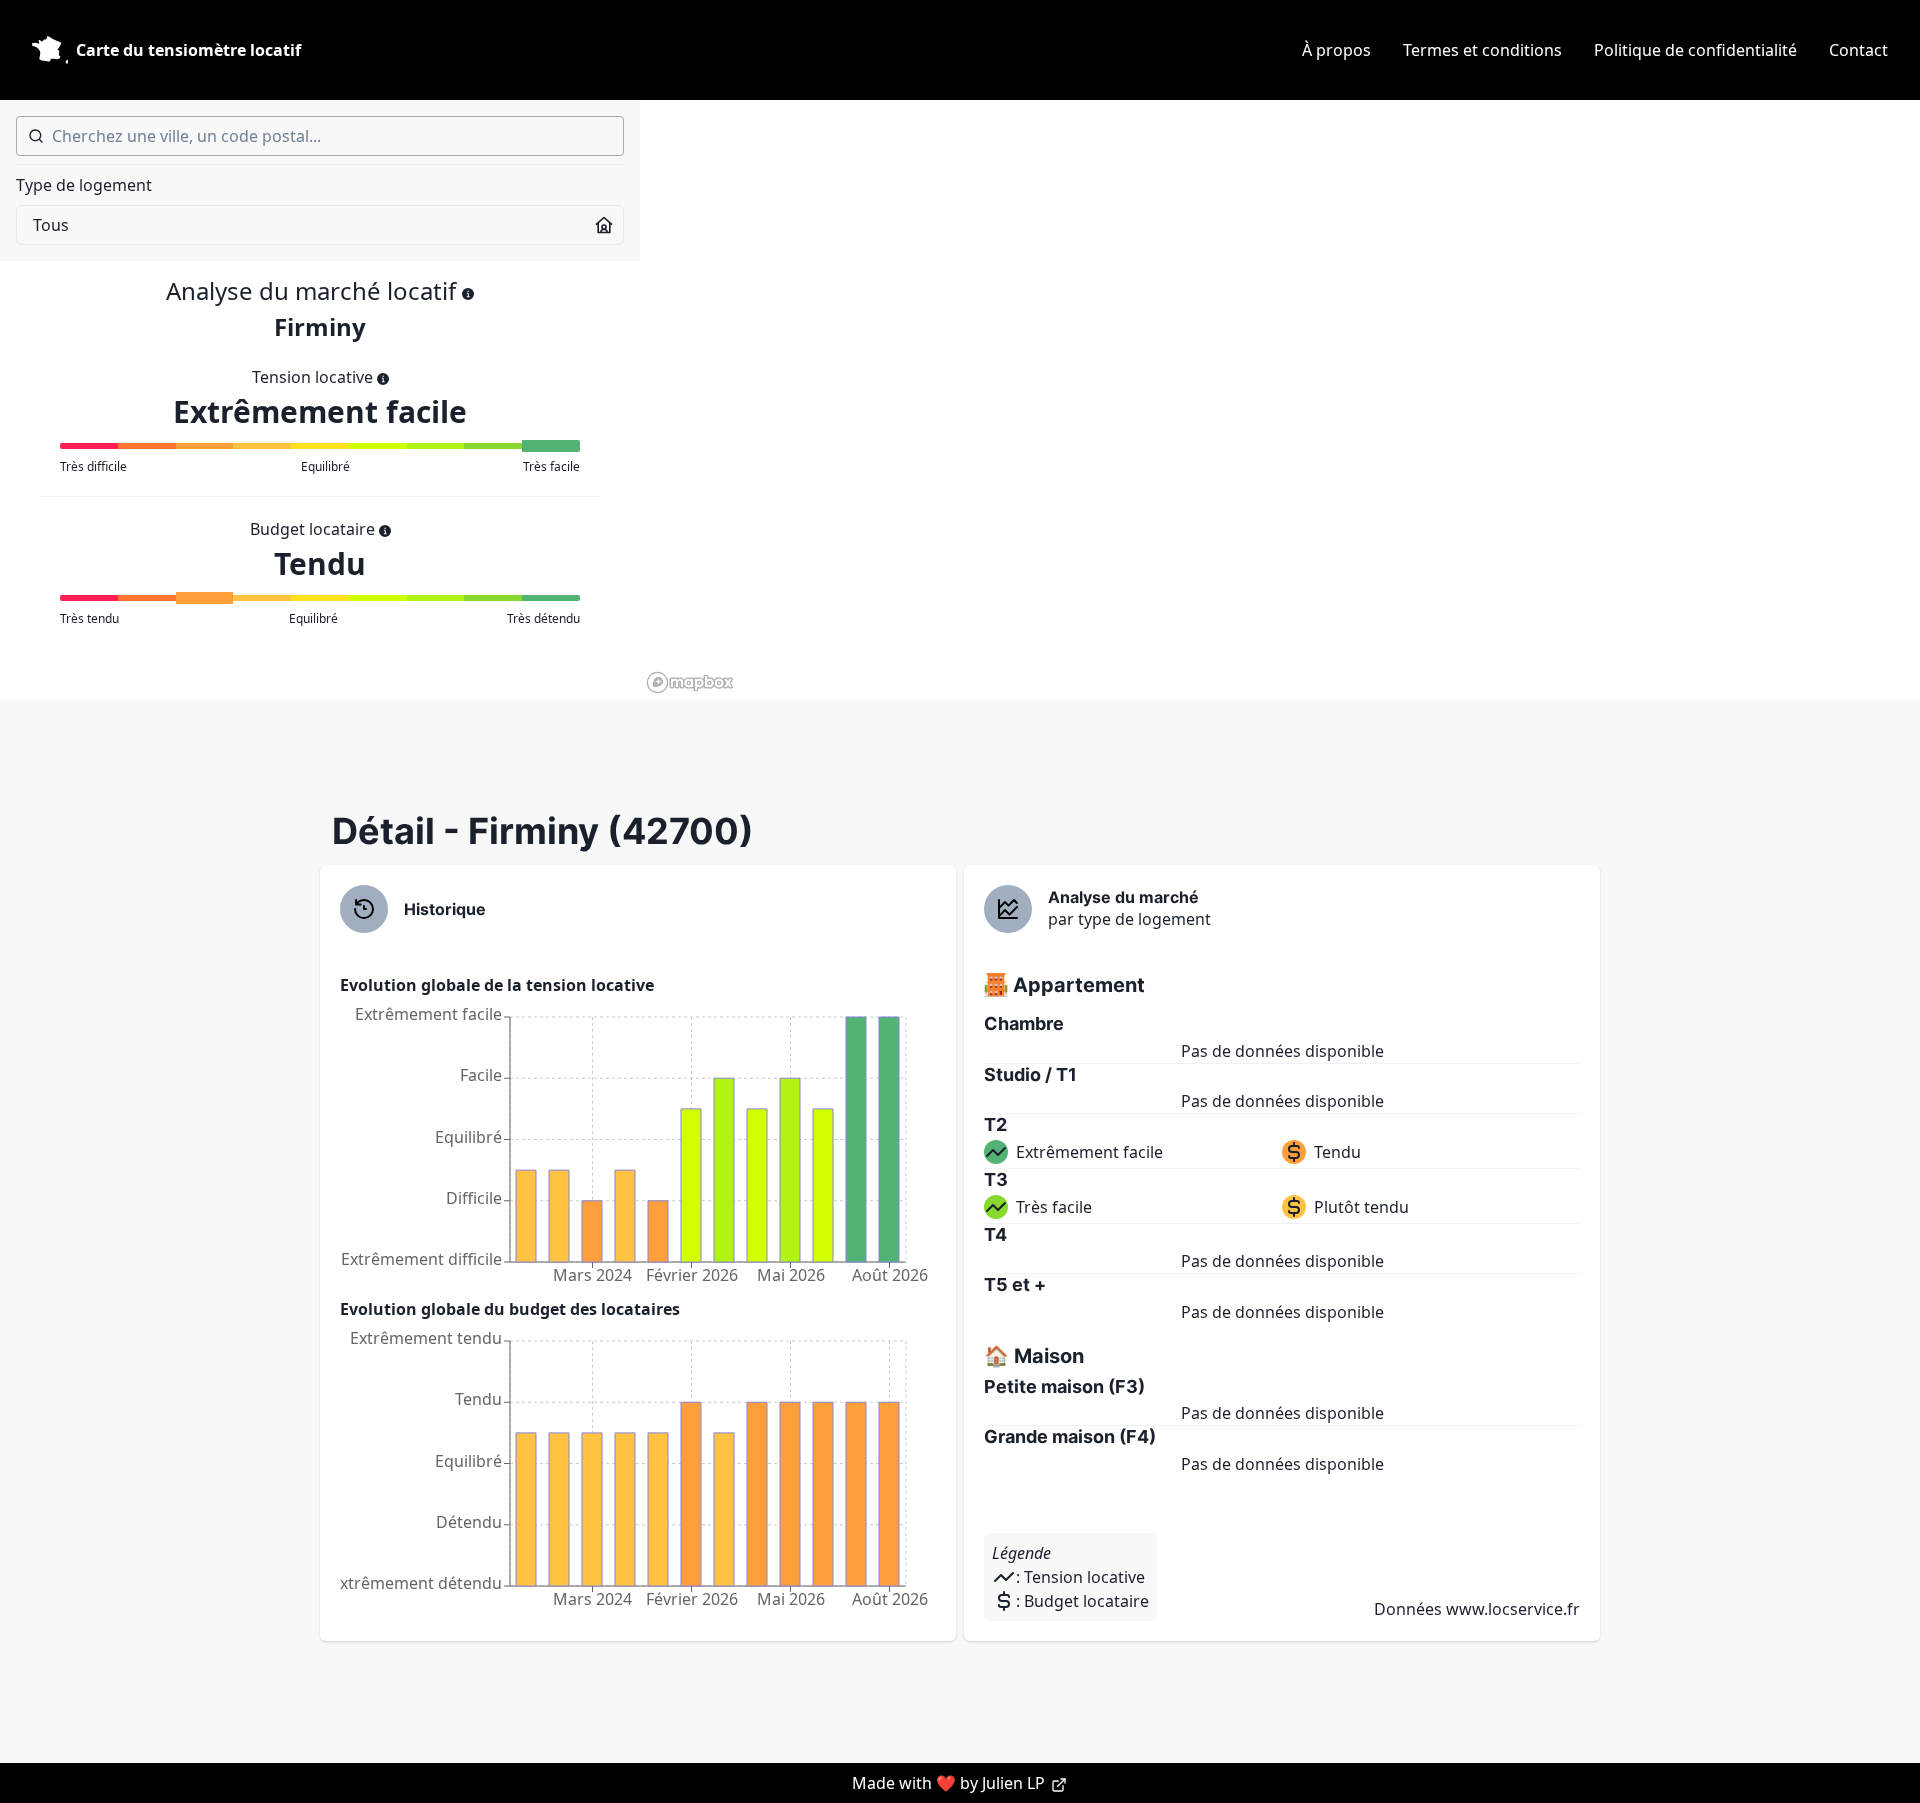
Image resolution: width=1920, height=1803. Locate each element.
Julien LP (1015, 1783)
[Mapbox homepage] (690, 682)
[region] (1280, 400)
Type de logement (84, 185)
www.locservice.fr (1513, 1609)
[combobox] (320, 136)
